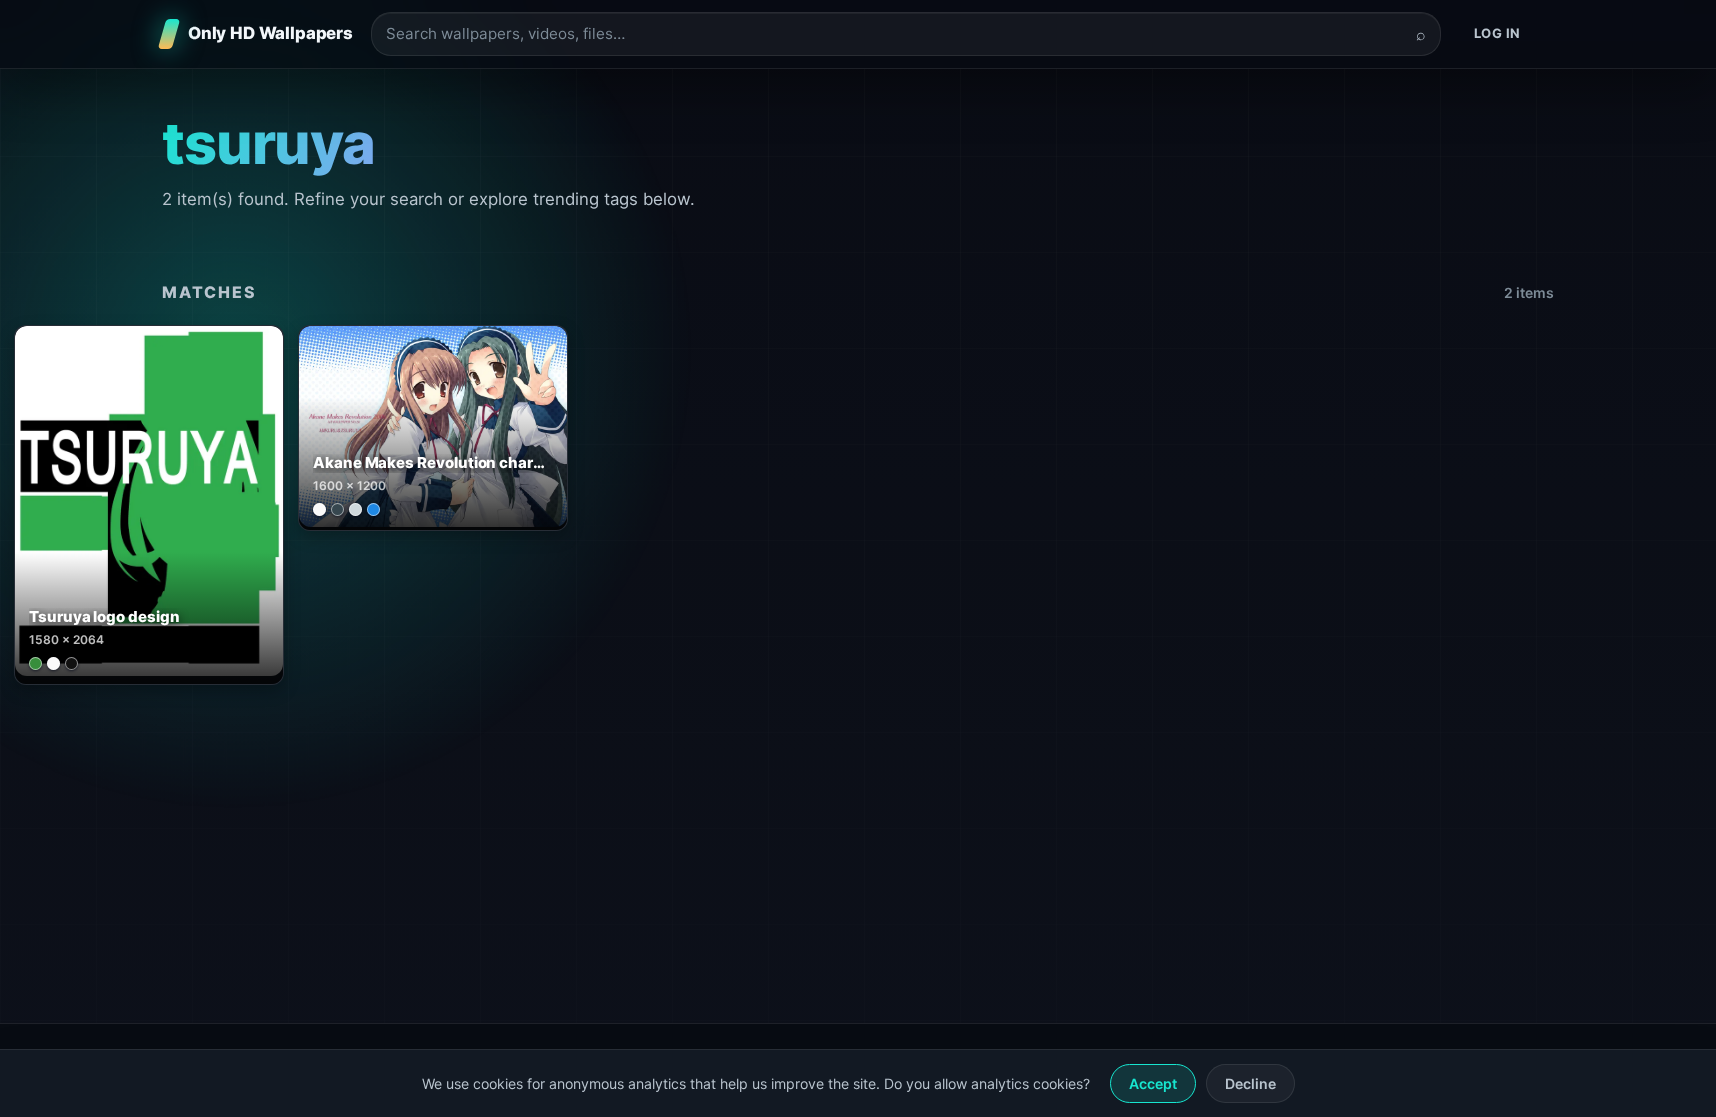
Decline (1250, 1083)
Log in (1497, 33)
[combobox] (894, 34)
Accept (1153, 1083)
